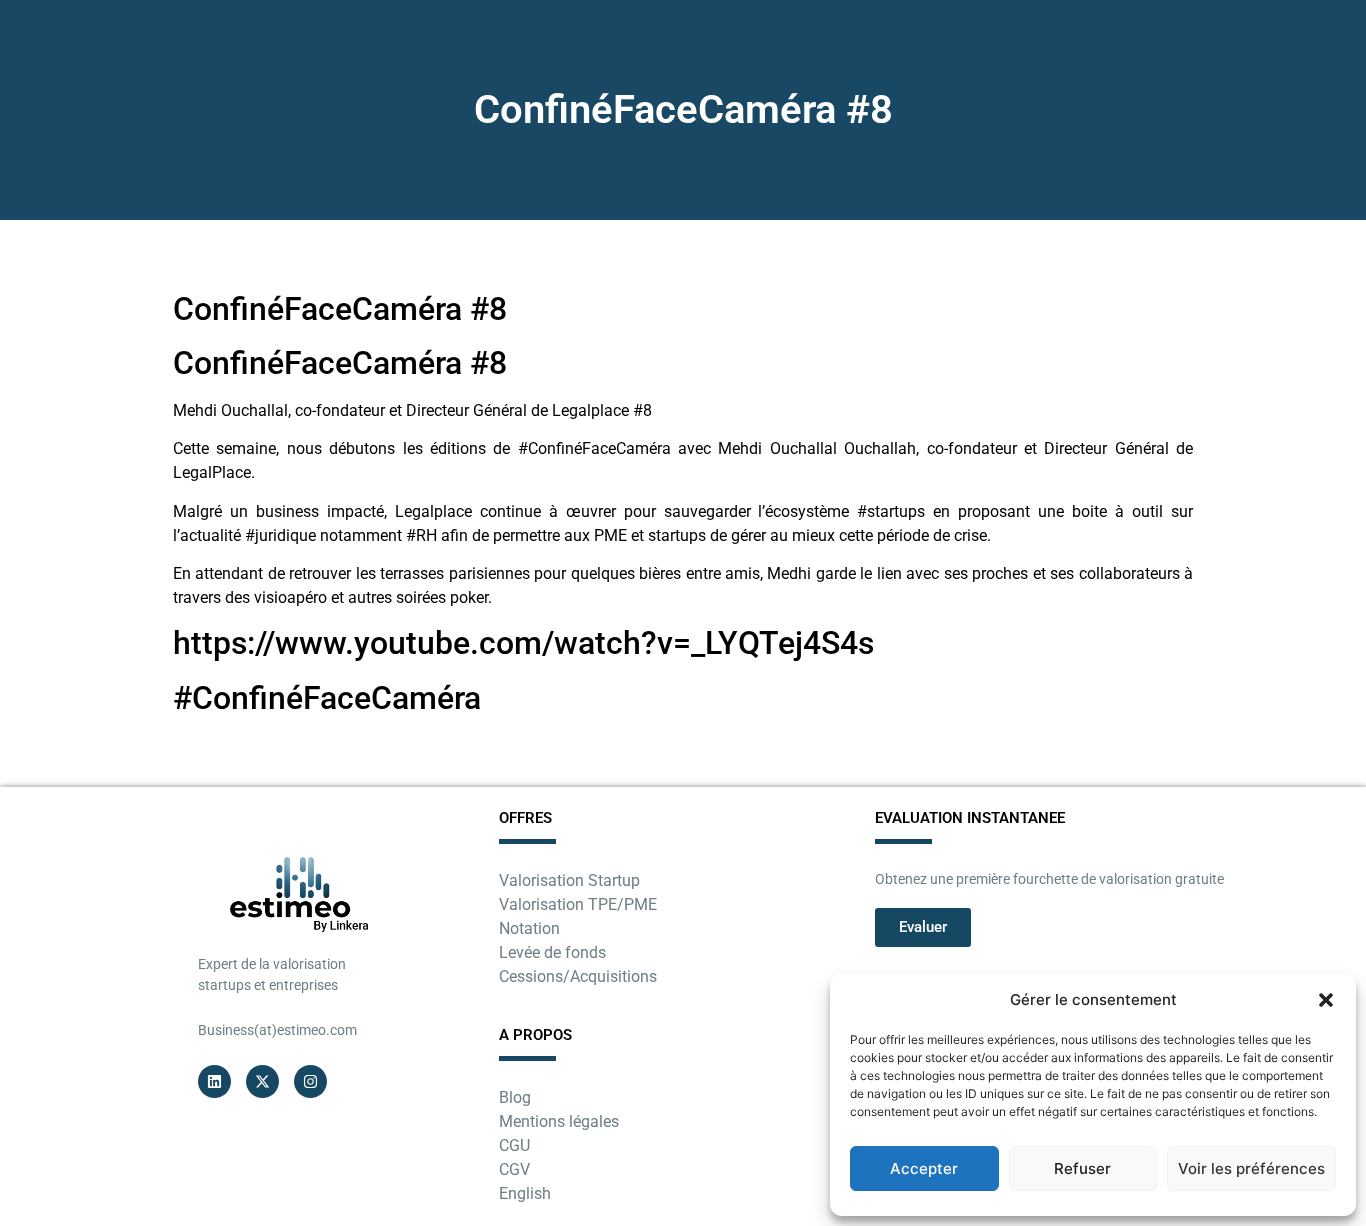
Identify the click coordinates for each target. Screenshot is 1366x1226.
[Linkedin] (214, 1081)
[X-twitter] (262, 1081)
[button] (1326, 1000)
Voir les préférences (1251, 1168)
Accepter (924, 1168)
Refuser (1082, 1168)
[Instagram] (310, 1081)
